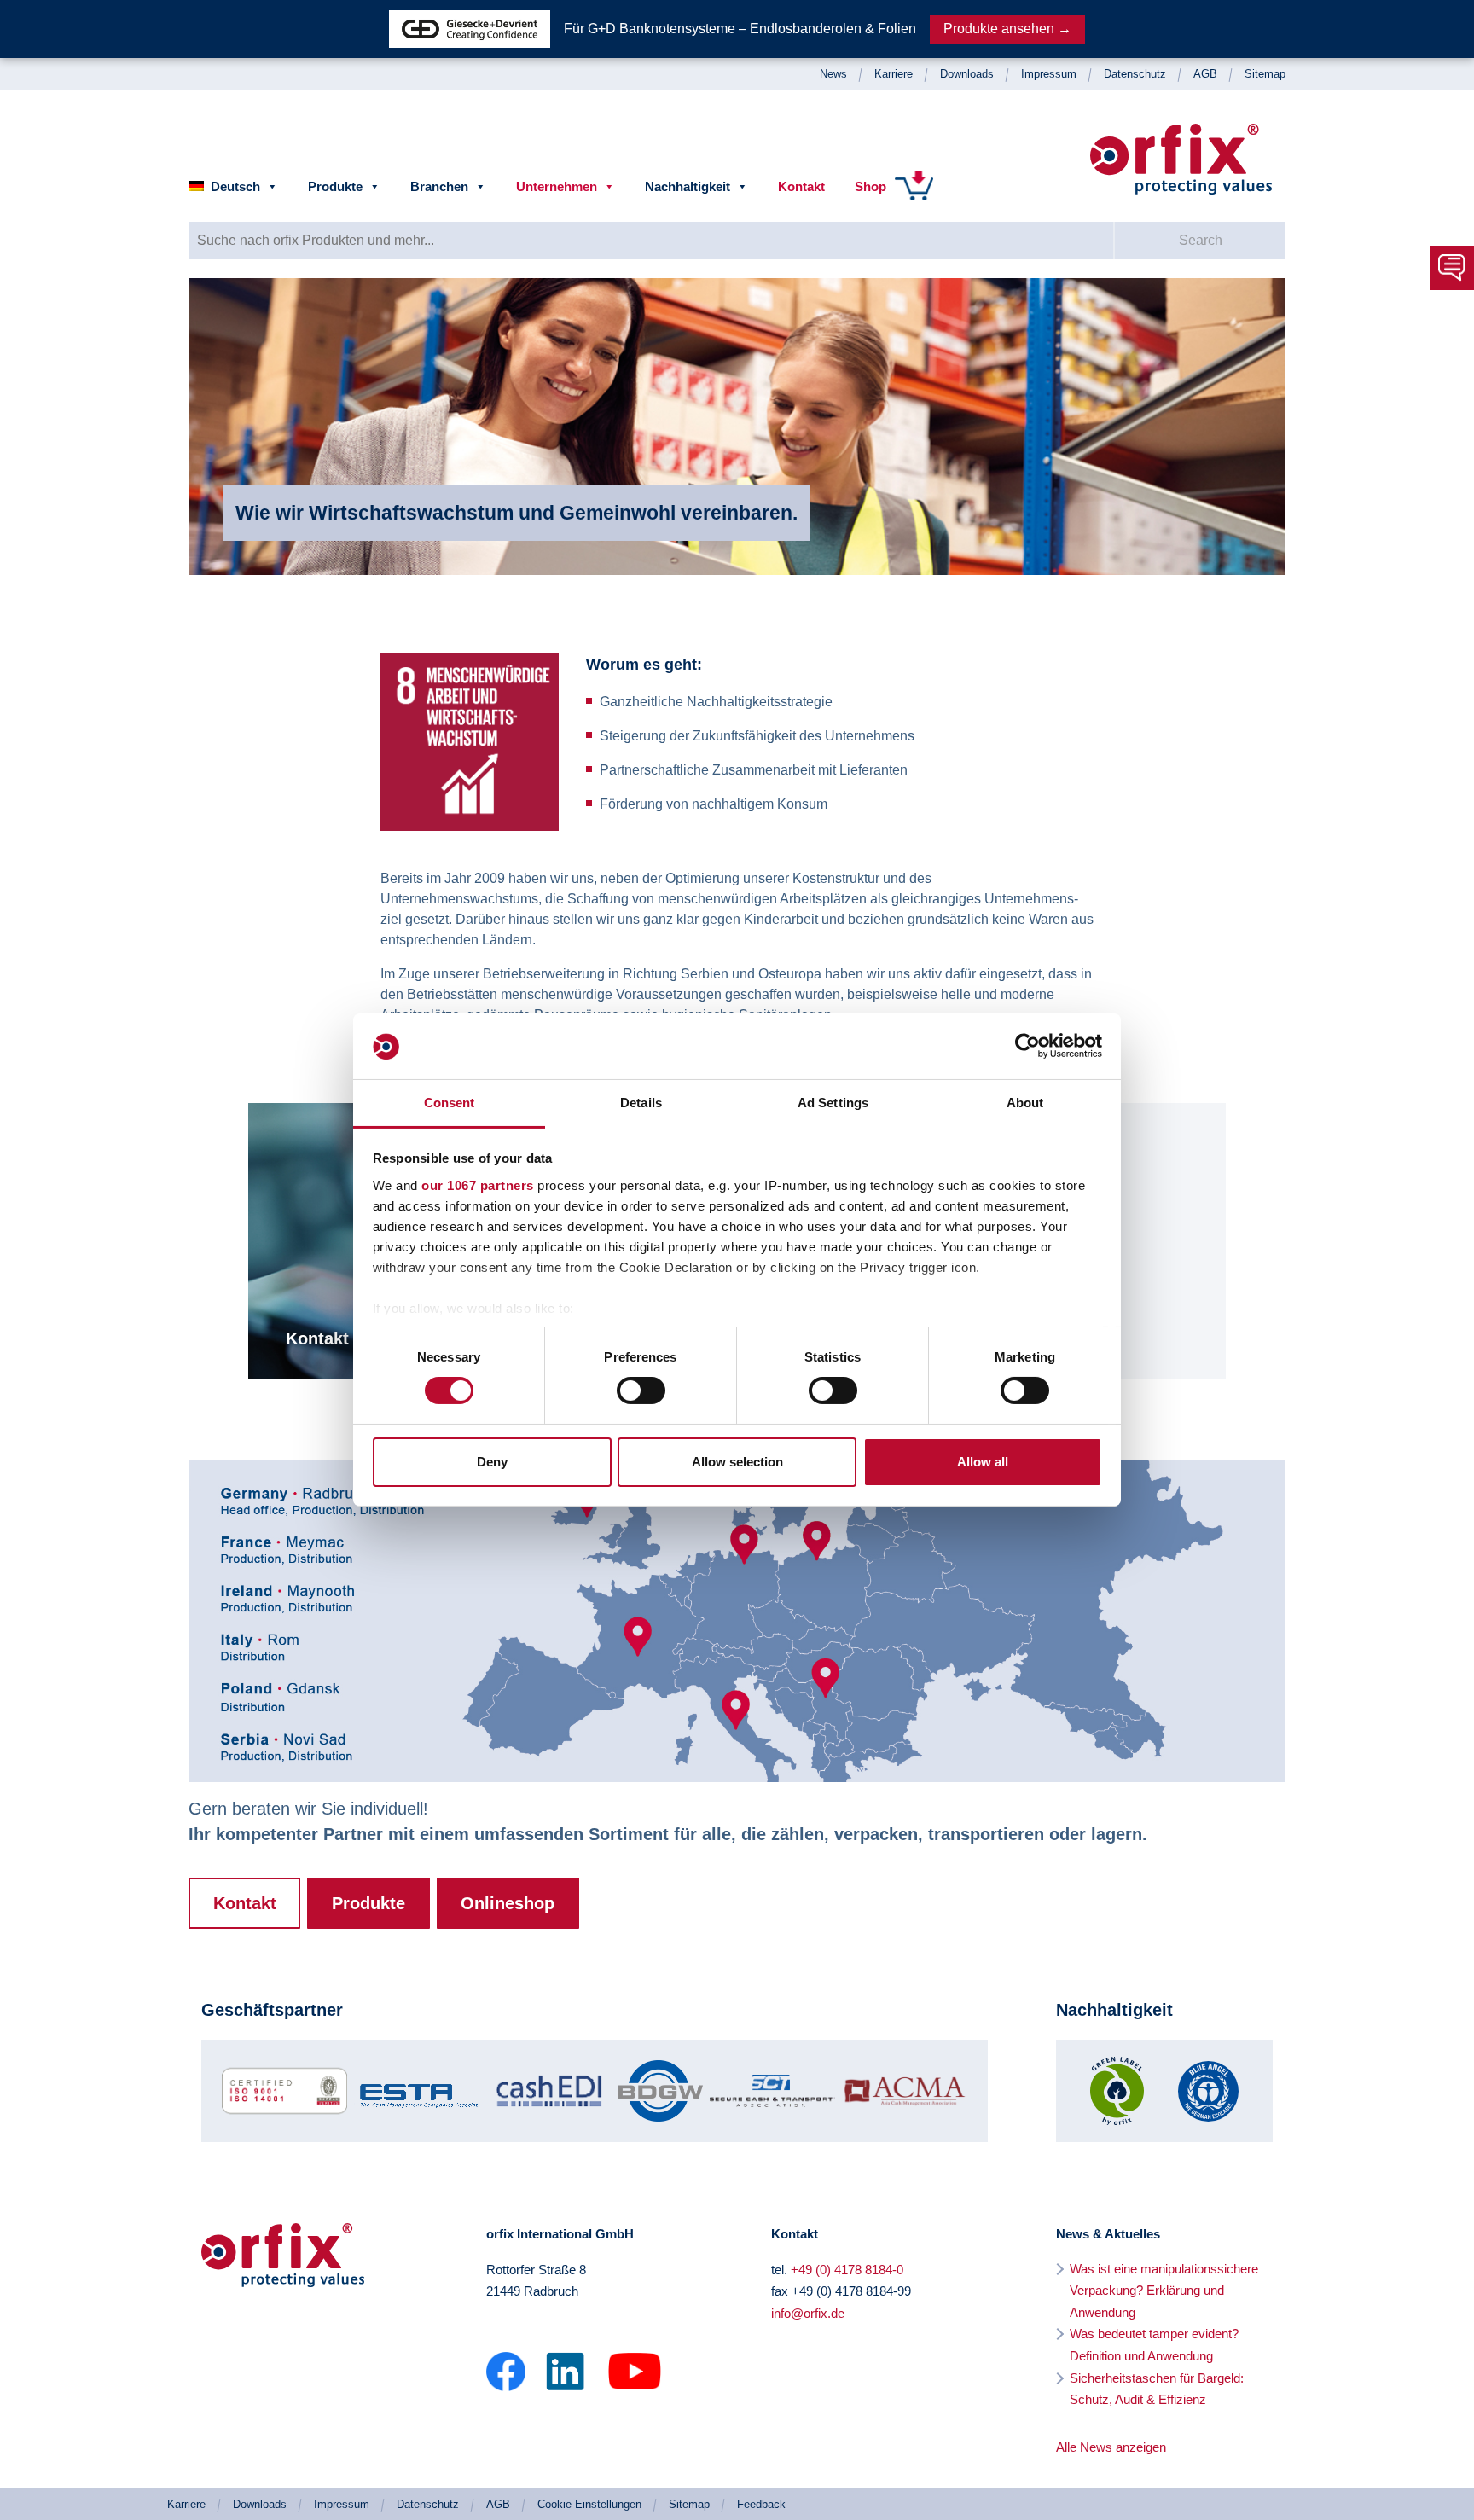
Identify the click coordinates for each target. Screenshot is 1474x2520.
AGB (1205, 74)
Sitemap (1265, 74)
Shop (870, 186)
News (833, 74)
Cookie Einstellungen (589, 2504)
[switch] (641, 1391)
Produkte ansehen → (1007, 29)
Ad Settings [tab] (833, 1103)
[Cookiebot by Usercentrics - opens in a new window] (1027, 1046)
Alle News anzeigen (1111, 2447)
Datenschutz (1135, 74)
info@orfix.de (808, 2313)
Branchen (439, 186)
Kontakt (801, 186)
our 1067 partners (478, 1185)
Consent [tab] (450, 1103)
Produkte (335, 186)
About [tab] (1025, 1103)
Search (1201, 240)
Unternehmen (557, 186)
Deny (492, 1462)
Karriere (894, 74)
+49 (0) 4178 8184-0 (847, 2270)
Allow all (983, 1462)
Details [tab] (641, 1103)
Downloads (967, 74)
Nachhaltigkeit (688, 186)
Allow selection (737, 1462)
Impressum (1049, 74)
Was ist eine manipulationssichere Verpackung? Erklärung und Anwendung (1164, 2291)
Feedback (761, 2504)
